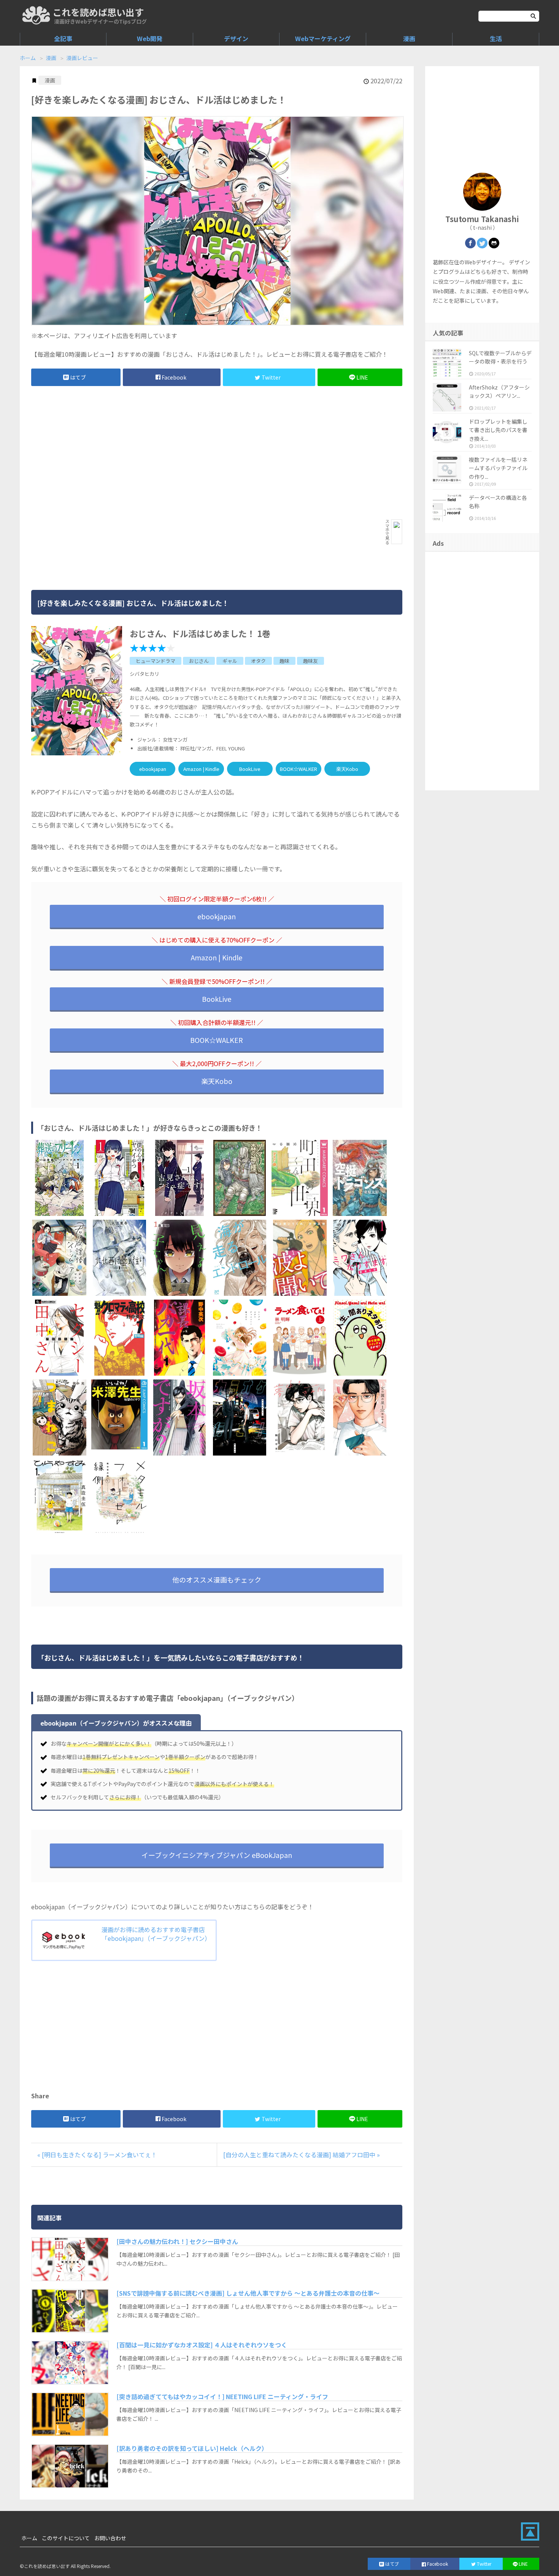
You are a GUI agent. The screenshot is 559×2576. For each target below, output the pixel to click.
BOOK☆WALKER (299, 769)
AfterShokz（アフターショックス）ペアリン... (499, 391)
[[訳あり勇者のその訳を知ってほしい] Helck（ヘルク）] (70, 2466)
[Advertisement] (159, 453)
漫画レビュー (82, 58)
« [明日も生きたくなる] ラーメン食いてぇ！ (97, 2155)
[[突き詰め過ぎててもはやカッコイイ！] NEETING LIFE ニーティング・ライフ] (70, 2414)
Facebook (174, 377)
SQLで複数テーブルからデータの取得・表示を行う (500, 357)
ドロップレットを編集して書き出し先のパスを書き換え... (498, 430)
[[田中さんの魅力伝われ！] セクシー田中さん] (70, 2259)
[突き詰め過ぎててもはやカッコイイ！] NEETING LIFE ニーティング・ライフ (222, 2396)
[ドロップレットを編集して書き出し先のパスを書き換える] (447, 431)
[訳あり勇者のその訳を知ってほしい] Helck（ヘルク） (192, 2448)
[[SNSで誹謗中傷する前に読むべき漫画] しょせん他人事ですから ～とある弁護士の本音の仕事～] (70, 2311)
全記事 (63, 38)
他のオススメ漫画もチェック (217, 1580)
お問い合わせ (110, 2538)
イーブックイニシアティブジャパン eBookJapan (217, 1855)
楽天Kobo (347, 769)
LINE (362, 377)
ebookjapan (153, 769)
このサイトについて (66, 2538)
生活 (496, 38)
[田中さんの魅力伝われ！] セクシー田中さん (177, 2241)
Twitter (271, 377)
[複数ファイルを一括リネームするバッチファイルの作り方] (447, 470)
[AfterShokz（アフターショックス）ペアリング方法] (447, 397)
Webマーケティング (323, 38)
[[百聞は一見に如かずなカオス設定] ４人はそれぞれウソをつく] (70, 2363)
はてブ (78, 377)
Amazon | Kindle (201, 769)
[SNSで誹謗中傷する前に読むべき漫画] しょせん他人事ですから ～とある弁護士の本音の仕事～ (248, 2293)
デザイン (236, 38)
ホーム (28, 58)
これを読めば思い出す (98, 12)
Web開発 (150, 38)
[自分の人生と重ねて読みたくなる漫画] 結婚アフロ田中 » (302, 2155)
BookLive (250, 769)
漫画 (409, 38)
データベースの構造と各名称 (498, 502)
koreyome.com (36, 15)
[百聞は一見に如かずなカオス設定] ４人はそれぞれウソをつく (202, 2345)
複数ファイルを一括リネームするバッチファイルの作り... (498, 468)
